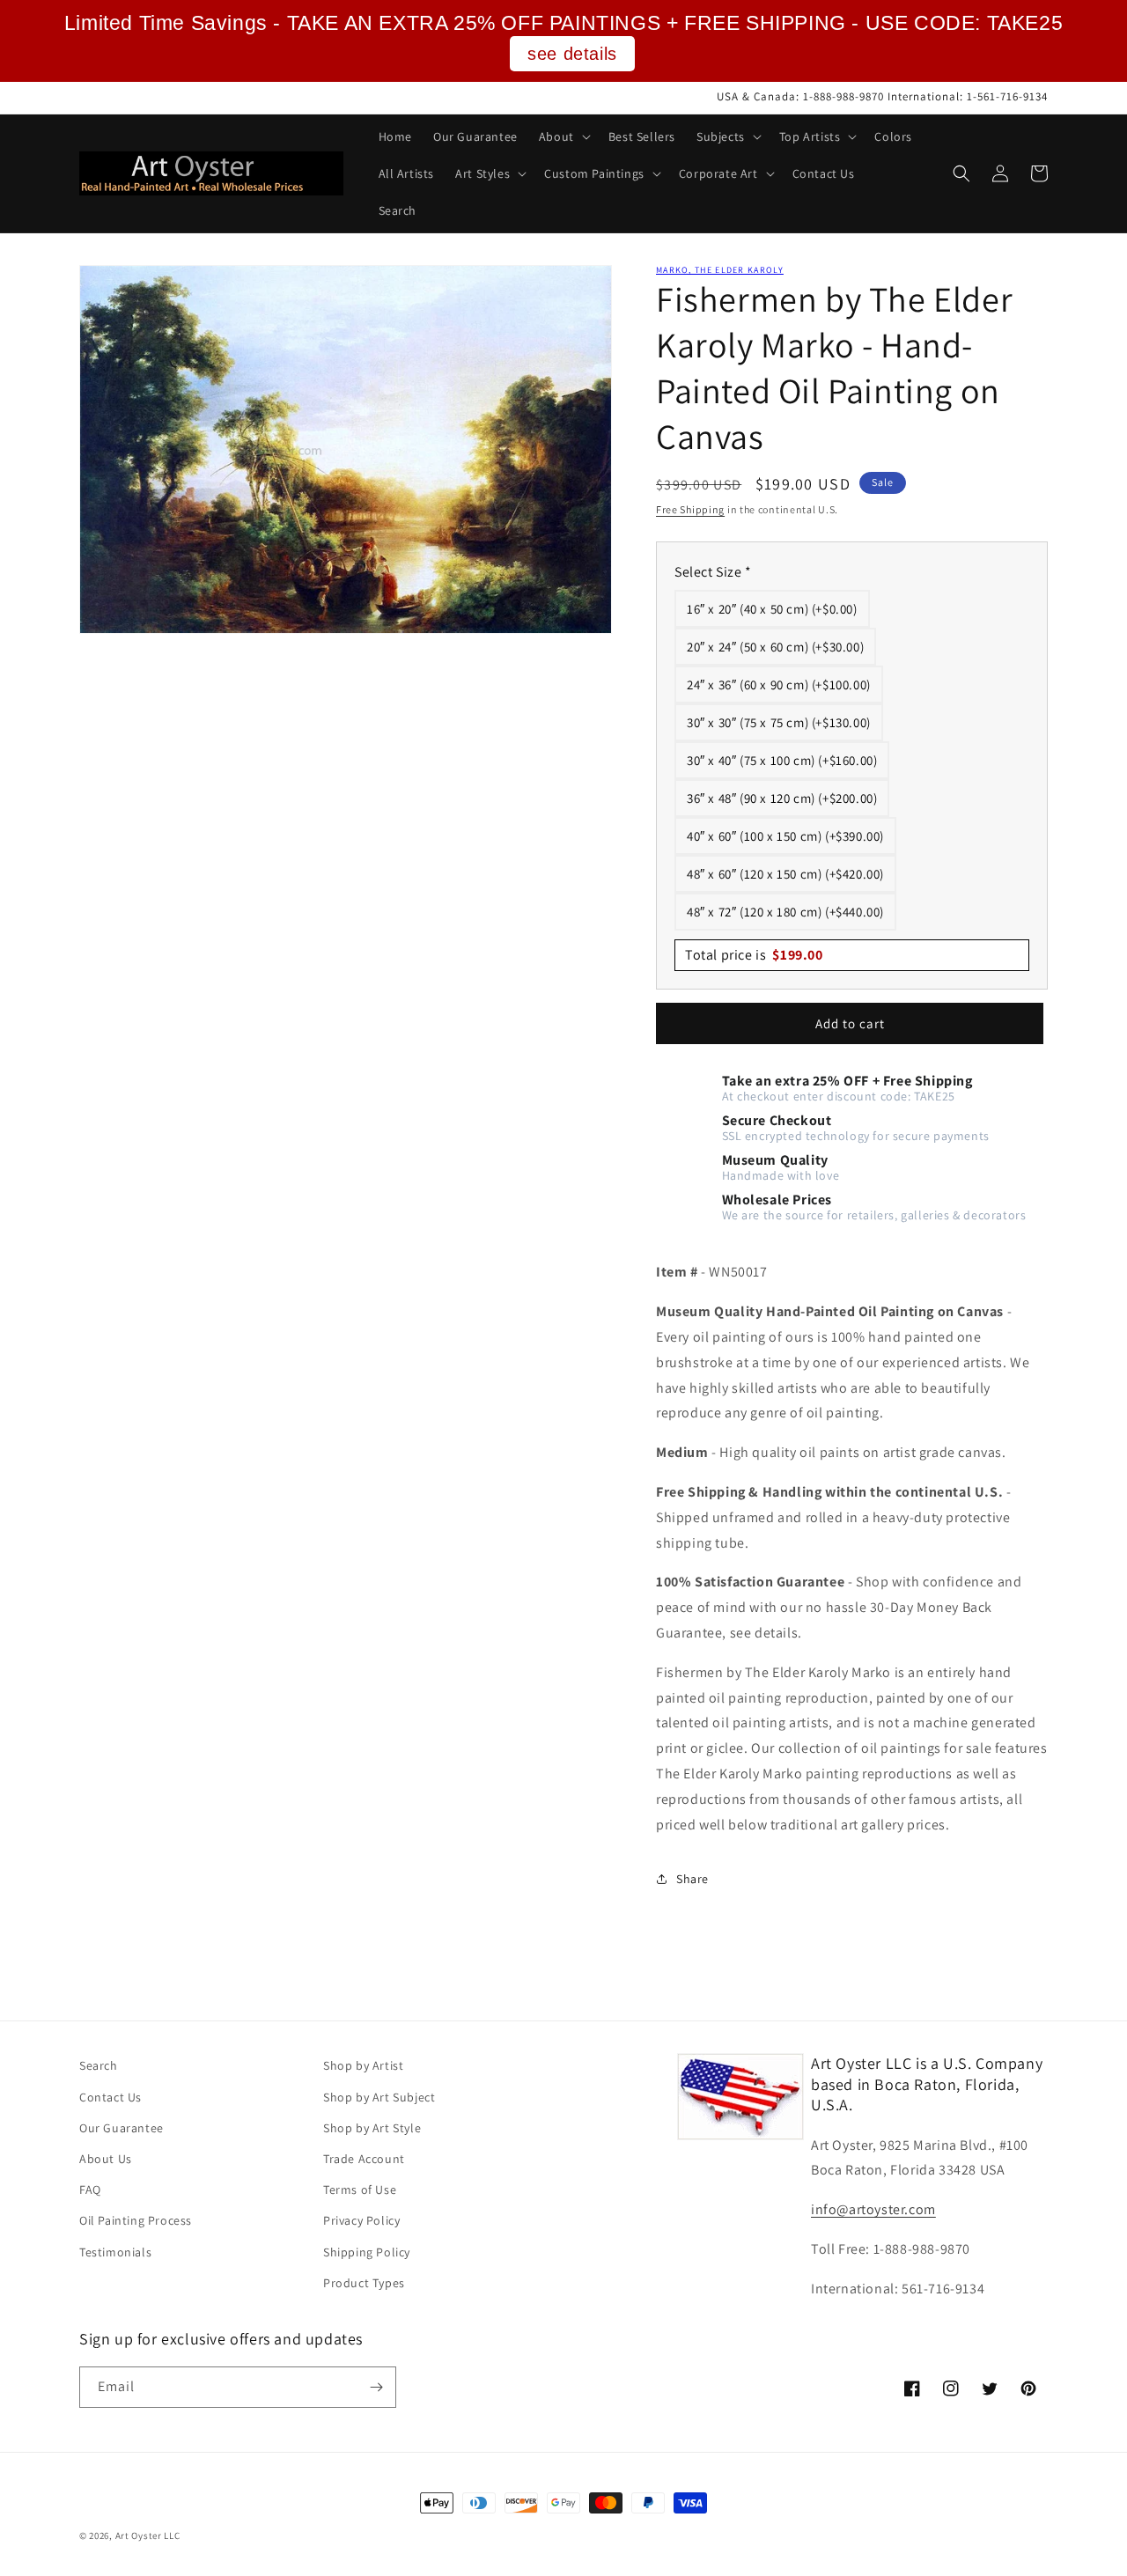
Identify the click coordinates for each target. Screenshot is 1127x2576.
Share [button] (692, 1879)
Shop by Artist (363, 2065)
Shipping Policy (367, 2252)
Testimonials (115, 2252)
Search (99, 2065)
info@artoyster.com (873, 2209)
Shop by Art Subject (379, 2097)
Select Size (713, 572)
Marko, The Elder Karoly (720, 270)
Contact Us (110, 2097)
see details (572, 54)
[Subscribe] (376, 2387)
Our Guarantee (122, 2128)
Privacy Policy (361, 2220)
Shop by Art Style (372, 2128)
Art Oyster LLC (148, 2536)
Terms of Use (360, 2190)
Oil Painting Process (136, 2220)
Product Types (364, 2283)
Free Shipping (690, 509)
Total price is (754, 955)
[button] (563, 136)
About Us (106, 2159)
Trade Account (364, 2159)
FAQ (90, 2190)
